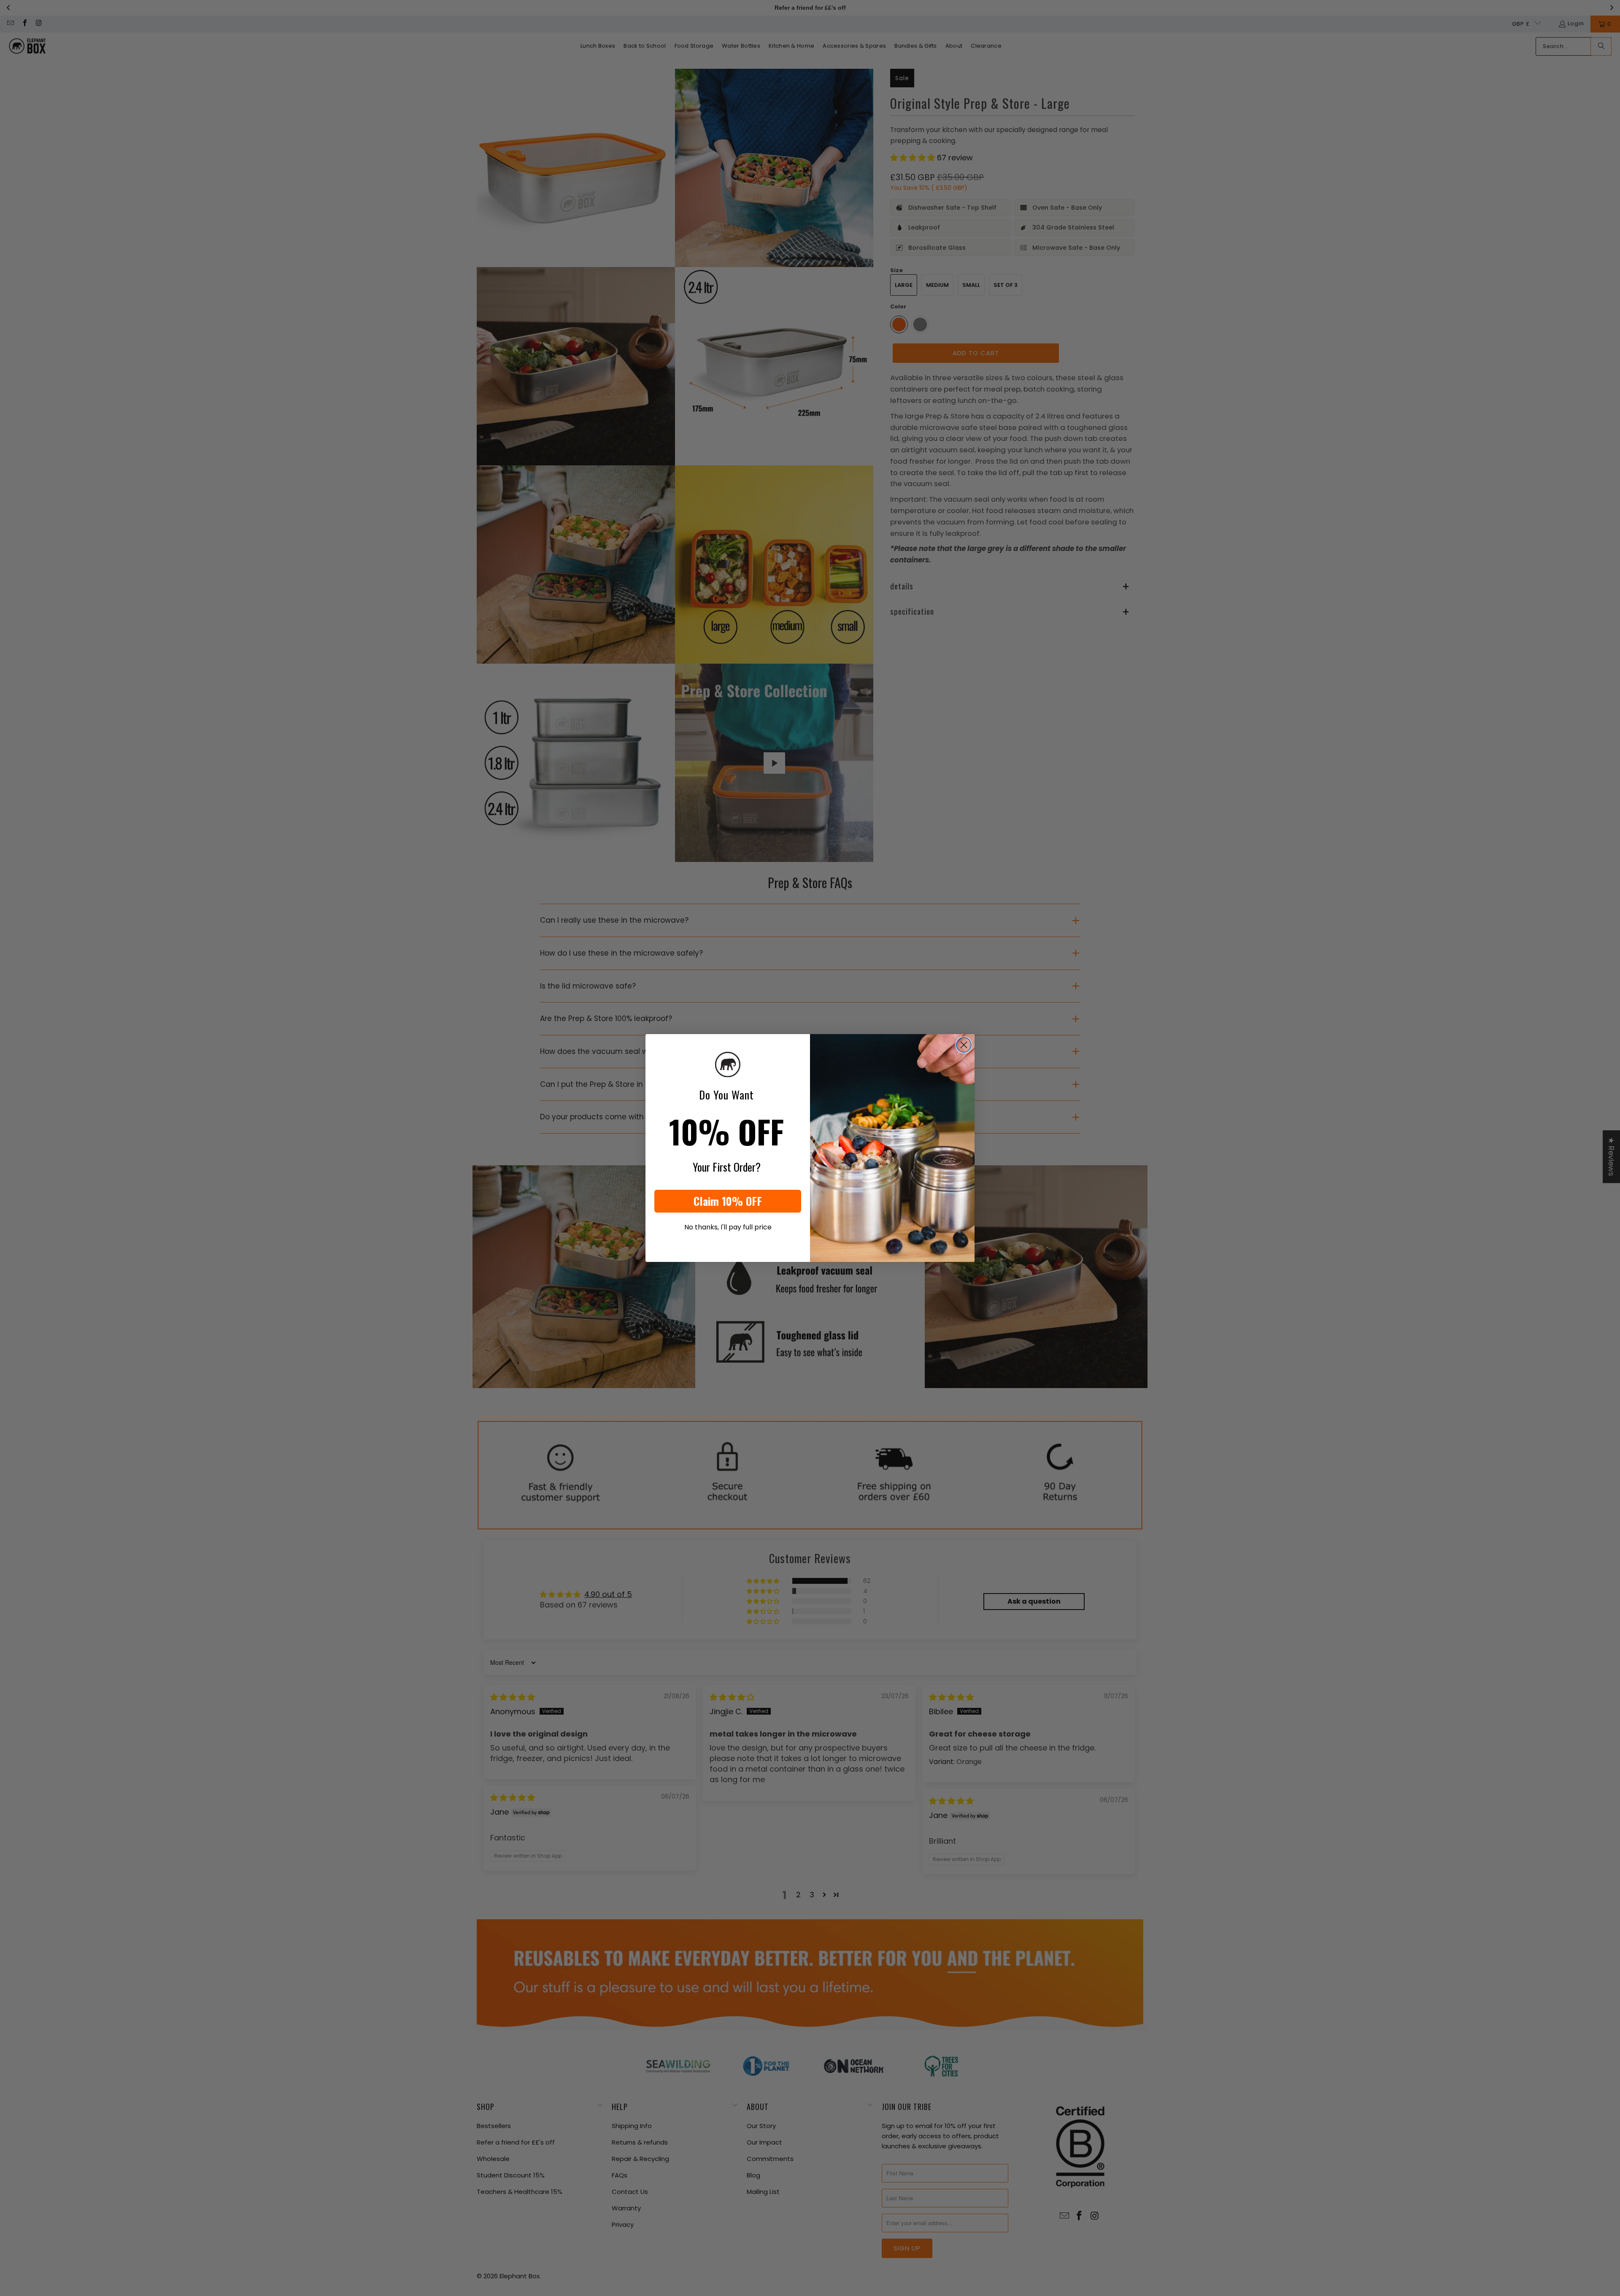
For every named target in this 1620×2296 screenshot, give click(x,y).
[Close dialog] (964, 1045)
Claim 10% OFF (728, 1201)
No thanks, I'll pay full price (728, 1227)
